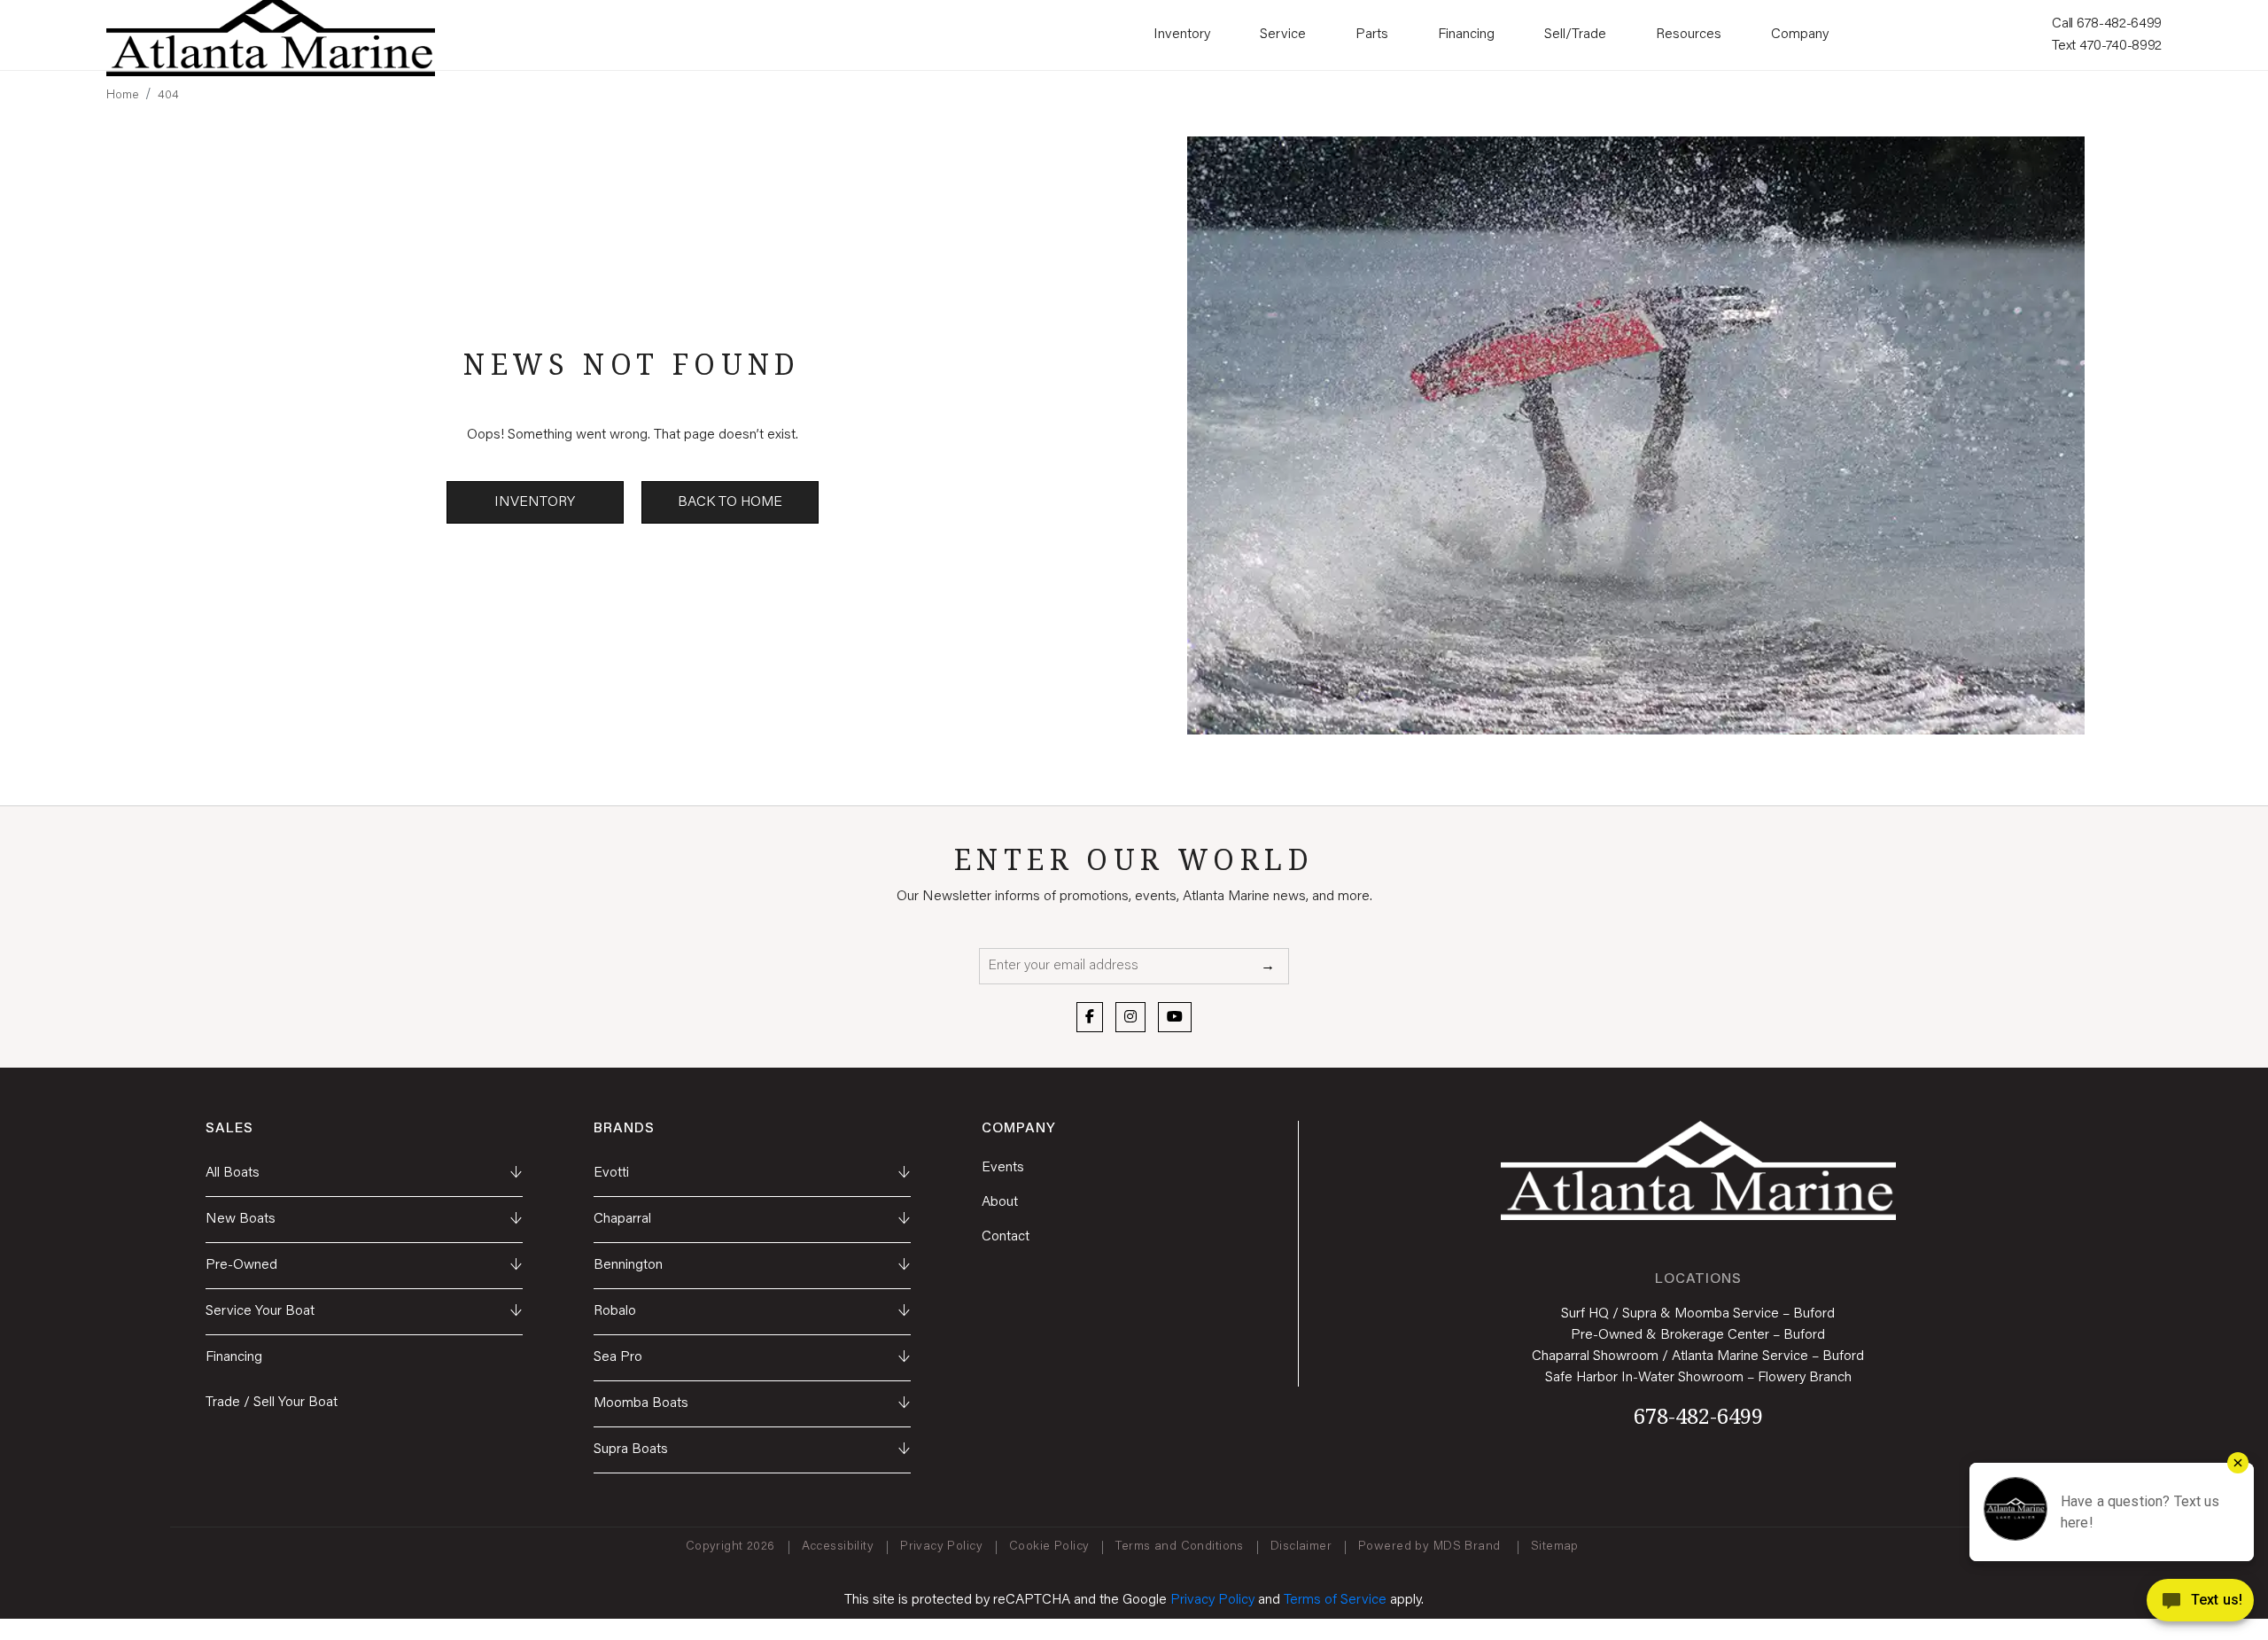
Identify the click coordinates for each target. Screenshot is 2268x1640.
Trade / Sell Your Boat (272, 1403)
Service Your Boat (364, 1311)
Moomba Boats (752, 1403)
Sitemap (1557, 1547)
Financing (1466, 35)
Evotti (752, 1173)
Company (1800, 35)
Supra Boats (752, 1450)
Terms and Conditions (1179, 1547)
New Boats (364, 1219)
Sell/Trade (1575, 35)
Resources (1689, 35)
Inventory (1182, 35)
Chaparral (752, 1219)
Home (123, 96)
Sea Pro (752, 1357)
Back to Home (730, 502)
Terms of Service (1335, 1600)
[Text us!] (2200, 1604)
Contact (1006, 1237)
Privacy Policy (941, 1547)
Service (1283, 35)
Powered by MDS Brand (1431, 1547)
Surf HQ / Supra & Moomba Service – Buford (1698, 1314)
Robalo (752, 1311)
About (1000, 1202)
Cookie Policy (1049, 1547)
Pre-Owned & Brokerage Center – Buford (1698, 1335)
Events (1003, 1168)
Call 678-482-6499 (2107, 24)
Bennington (752, 1265)
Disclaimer (1301, 1547)
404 (168, 96)
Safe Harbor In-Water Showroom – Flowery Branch (1698, 1378)
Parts (1372, 35)
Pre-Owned (364, 1265)
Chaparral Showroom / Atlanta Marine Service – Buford (1698, 1356)
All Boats (364, 1173)
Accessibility (838, 1547)
